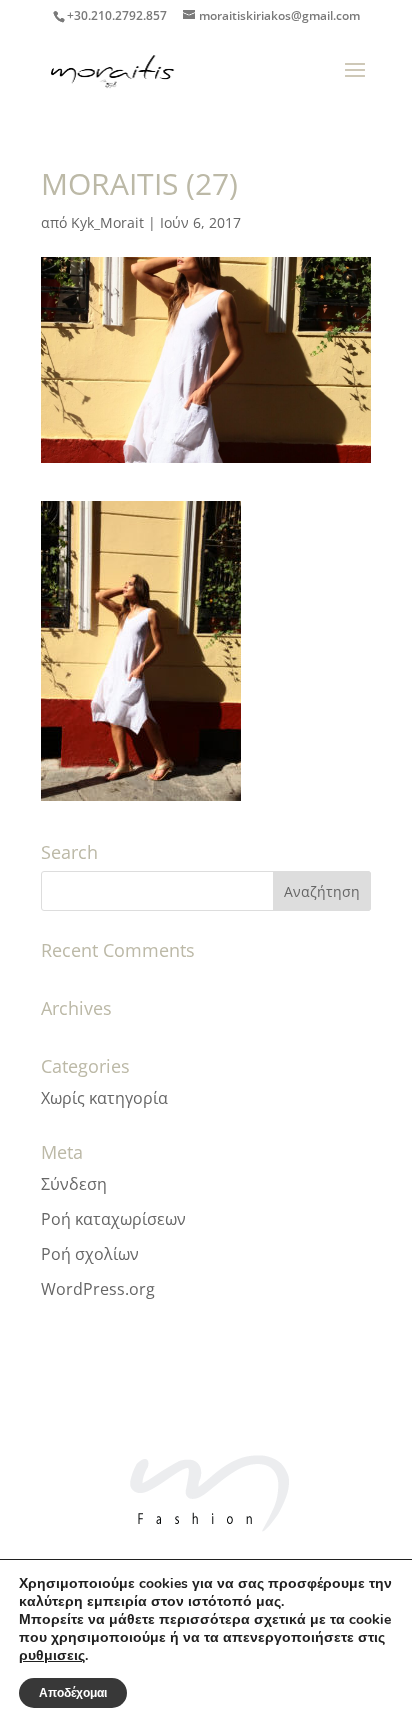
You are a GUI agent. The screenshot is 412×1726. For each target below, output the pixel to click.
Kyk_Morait (107, 222)
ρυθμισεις (52, 1656)
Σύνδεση (74, 1184)
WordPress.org (98, 1289)
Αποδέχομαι (73, 1693)
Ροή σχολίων (90, 1254)
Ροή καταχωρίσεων (113, 1219)
